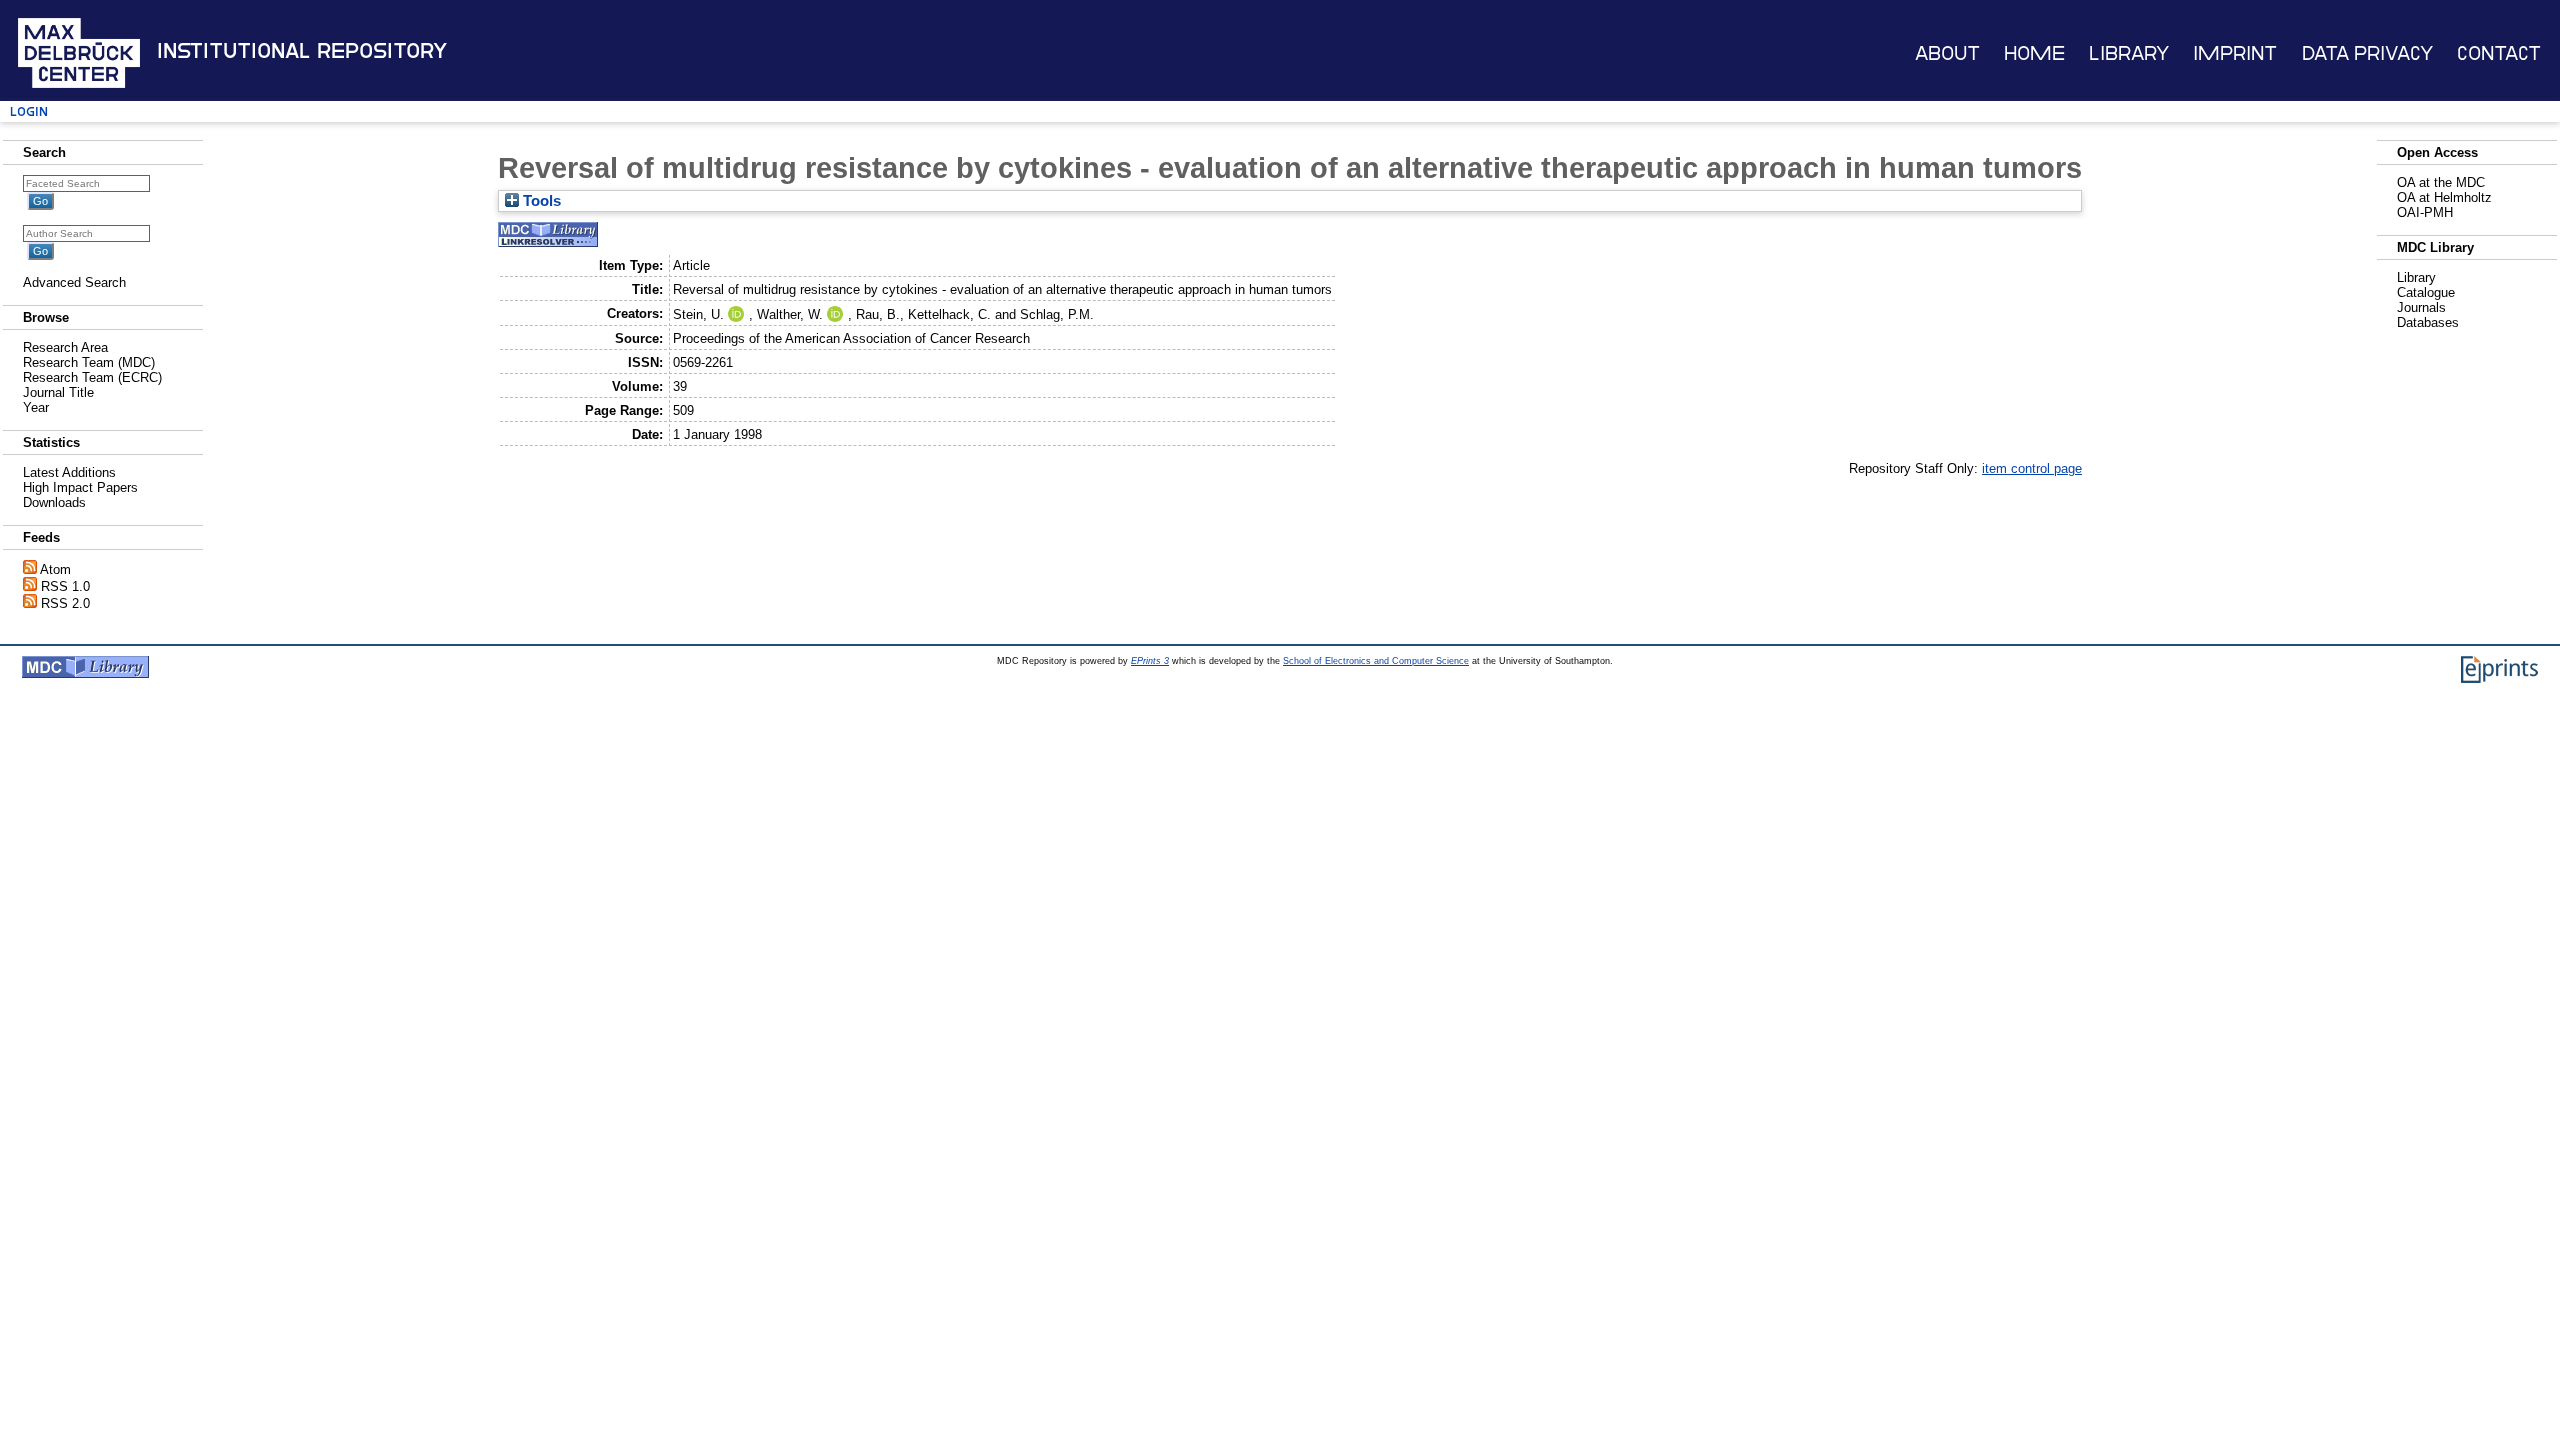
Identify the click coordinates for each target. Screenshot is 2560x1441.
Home (2034, 53)
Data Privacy (2367, 53)
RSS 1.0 (65, 586)
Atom (55, 569)
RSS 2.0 (65, 603)
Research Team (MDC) (89, 362)
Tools (540, 201)
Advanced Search (74, 282)
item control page (2032, 468)
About (1947, 53)
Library (2129, 53)
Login (29, 111)
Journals (2421, 307)
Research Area (65, 347)
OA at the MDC (2441, 182)
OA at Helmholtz (2444, 197)
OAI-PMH (2425, 212)
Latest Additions (69, 472)
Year (36, 407)
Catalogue (2426, 292)
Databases (2428, 322)
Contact (2499, 53)
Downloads (54, 502)
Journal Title (58, 392)
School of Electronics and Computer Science (1376, 661)
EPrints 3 (1150, 661)
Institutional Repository (302, 51)
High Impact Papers (80, 487)
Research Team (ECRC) (92, 377)
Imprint (2235, 53)
